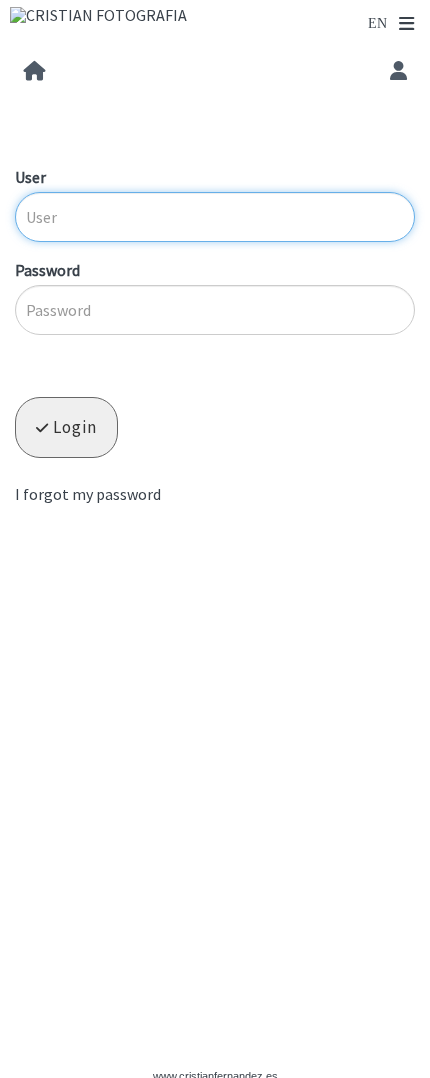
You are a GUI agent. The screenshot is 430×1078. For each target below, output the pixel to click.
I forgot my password (88, 494)
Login (73, 427)
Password (47, 270)
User (30, 177)
